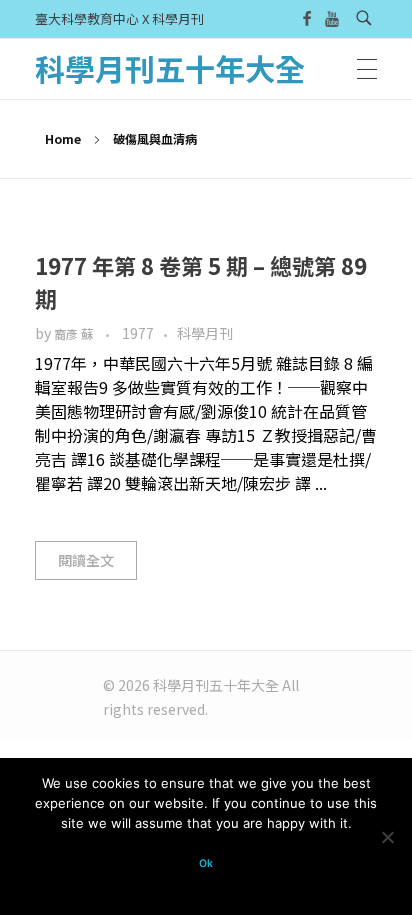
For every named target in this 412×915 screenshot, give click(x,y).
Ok (206, 863)
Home (63, 138)
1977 (138, 333)
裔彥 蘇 (75, 334)
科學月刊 (205, 333)
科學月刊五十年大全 (170, 68)
